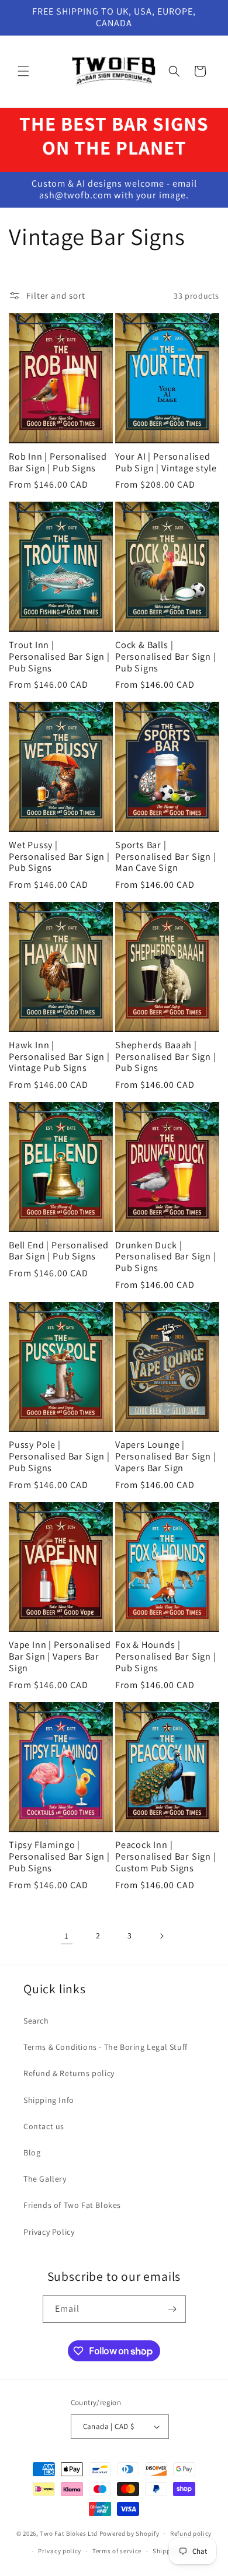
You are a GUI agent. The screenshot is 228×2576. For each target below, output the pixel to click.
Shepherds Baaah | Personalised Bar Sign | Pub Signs (166, 1057)
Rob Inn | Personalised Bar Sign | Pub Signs (58, 463)
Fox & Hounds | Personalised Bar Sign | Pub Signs (166, 1656)
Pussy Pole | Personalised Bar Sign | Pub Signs (59, 1456)
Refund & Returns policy (69, 2073)
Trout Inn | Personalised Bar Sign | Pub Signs (59, 657)
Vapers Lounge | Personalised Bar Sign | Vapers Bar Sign (166, 1456)
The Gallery (45, 2179)
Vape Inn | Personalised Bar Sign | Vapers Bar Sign (60, 1656)
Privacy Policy (49, 2232)
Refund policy (191, 2533)
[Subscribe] (172, 2309)
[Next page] (161, 1936)
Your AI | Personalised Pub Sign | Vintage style (166, 463)
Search (36, 2021)
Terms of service (117, 2551)
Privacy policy (60, 2551)
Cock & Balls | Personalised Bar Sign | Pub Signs (166, 657)
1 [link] (67, 1936)
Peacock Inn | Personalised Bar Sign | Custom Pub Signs (166, 1856)
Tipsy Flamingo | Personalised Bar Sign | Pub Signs (59, 1856)
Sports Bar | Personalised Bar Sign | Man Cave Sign (166, 857)
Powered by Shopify (129, 2533)
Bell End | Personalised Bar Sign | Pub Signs (59, 1251)
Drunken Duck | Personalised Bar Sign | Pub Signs (166, 1257)
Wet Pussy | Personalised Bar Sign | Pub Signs (59, 857)
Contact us (44, 2126)
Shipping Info (49, 2100)
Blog (32, 2152)
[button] (23, 71)
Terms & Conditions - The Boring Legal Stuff (106, 2047)
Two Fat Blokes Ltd (69, 2533)
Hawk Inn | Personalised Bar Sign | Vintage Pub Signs (59, 1057)
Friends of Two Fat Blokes (72, 2205)
